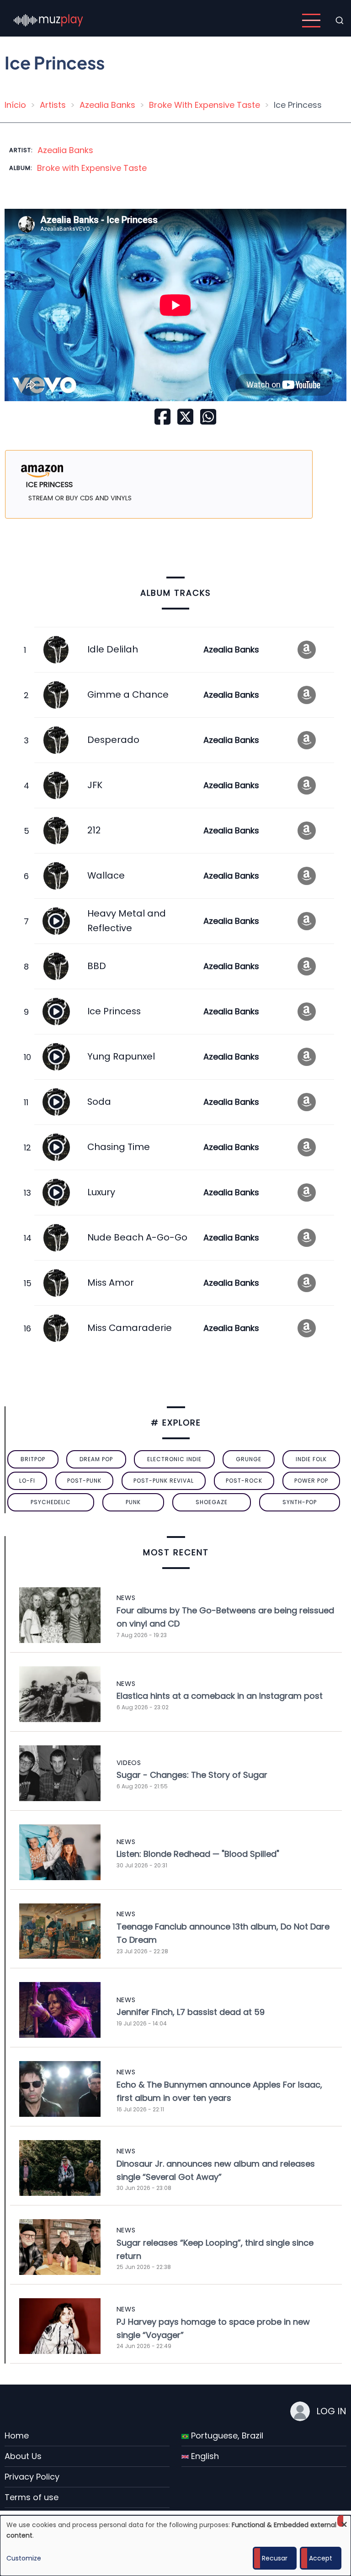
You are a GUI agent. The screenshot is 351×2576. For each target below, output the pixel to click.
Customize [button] (24, 2558)
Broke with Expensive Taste (92, 168)
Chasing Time (119, 1147)
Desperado (113, 740)
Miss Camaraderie (130, 1328)
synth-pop (300, 1502)
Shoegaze (212, 1502)
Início (15, 105)
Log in (331, 2411)
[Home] (48, 20)
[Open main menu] (311, 21)
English (204, 2456)
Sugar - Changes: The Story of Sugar (192, 1775)
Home (17, 2436)
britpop (33, 1459)
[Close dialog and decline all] (344, 2521)
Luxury (101, 1192)
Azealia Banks (107, 105)
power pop (311, 1481)
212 (94, 830)
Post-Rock (244, 1481)
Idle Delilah (113, 649)
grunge (249, 1459)
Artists (53, 105)
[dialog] (175, 2546)
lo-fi (27, 1481)
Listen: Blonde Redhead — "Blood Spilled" (198, 1854)
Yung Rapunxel (121, 1056)
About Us (23, 2456)
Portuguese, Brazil (226, 2436)
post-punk (84, 1481)
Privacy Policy (32, 2477)
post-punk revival (164, 1481)
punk (133, 1502)
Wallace (106, 875)
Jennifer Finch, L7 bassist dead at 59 (191, 2012)
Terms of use (32, 2497)
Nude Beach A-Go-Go (137, 1237)
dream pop (96, 1459)
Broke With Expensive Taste (205, 105)
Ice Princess (114, 1011)
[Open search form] (340, 21)
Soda (99, 1102)
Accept (321, 2558)
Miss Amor (111, 1283)
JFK (95, 785)
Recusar (275, 2558)
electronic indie (174, 1459)
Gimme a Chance (128, 694)
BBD (97, 966)
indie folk (311, 1459)
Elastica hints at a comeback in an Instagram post (220, 1696)
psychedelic (51, 1502)
